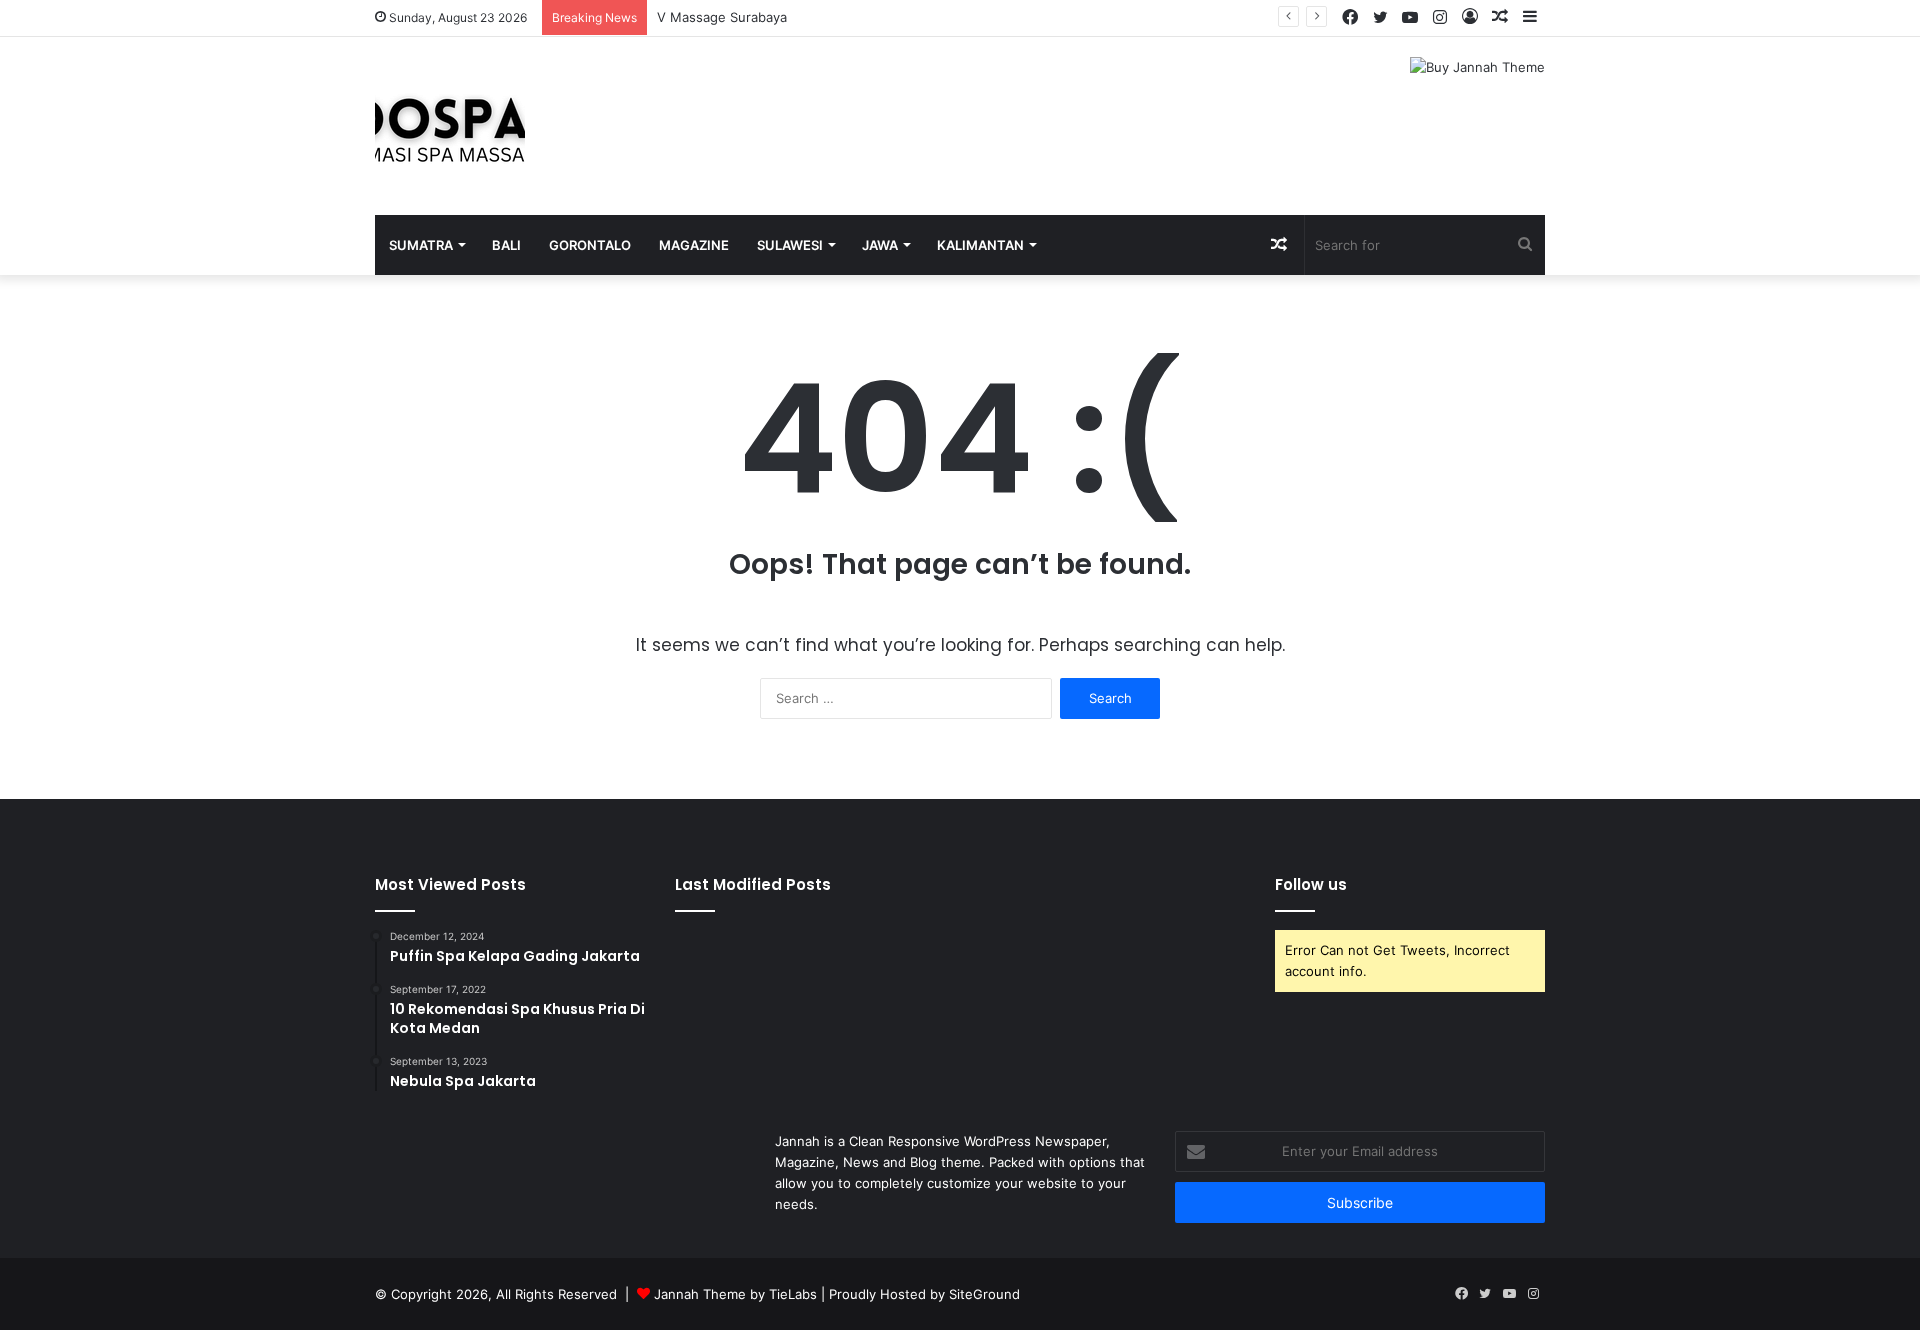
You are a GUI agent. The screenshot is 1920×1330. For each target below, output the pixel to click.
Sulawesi (790, 245)
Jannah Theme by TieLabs (735, 1294)
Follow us (1311, 884)
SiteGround (984, 1294)
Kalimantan (980, 245)
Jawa (880, 245)
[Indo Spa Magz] (450, 126)
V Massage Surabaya (722, 17)
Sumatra (421, 245)
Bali (506, 245)
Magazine (694, 245)
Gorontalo (590, 245)
